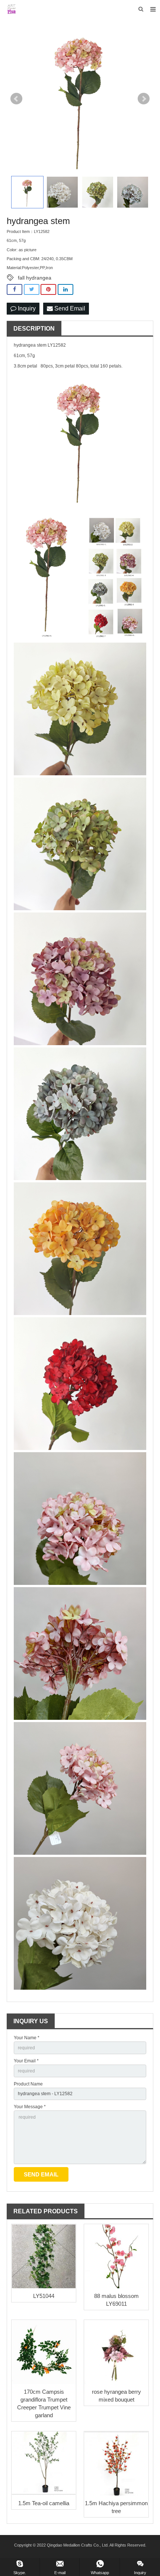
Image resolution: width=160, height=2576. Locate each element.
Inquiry (26, 308)
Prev (16, 99)
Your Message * (30, 2107)
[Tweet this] (32, 289)
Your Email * (26, 2061)
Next (144, 99)
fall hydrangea (35, 278)
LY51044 (44, 2296)
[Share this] (15, 289)
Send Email (69, 308)
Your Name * (27, 2038)
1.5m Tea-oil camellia (44, 2503)
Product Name (28, 2084)
